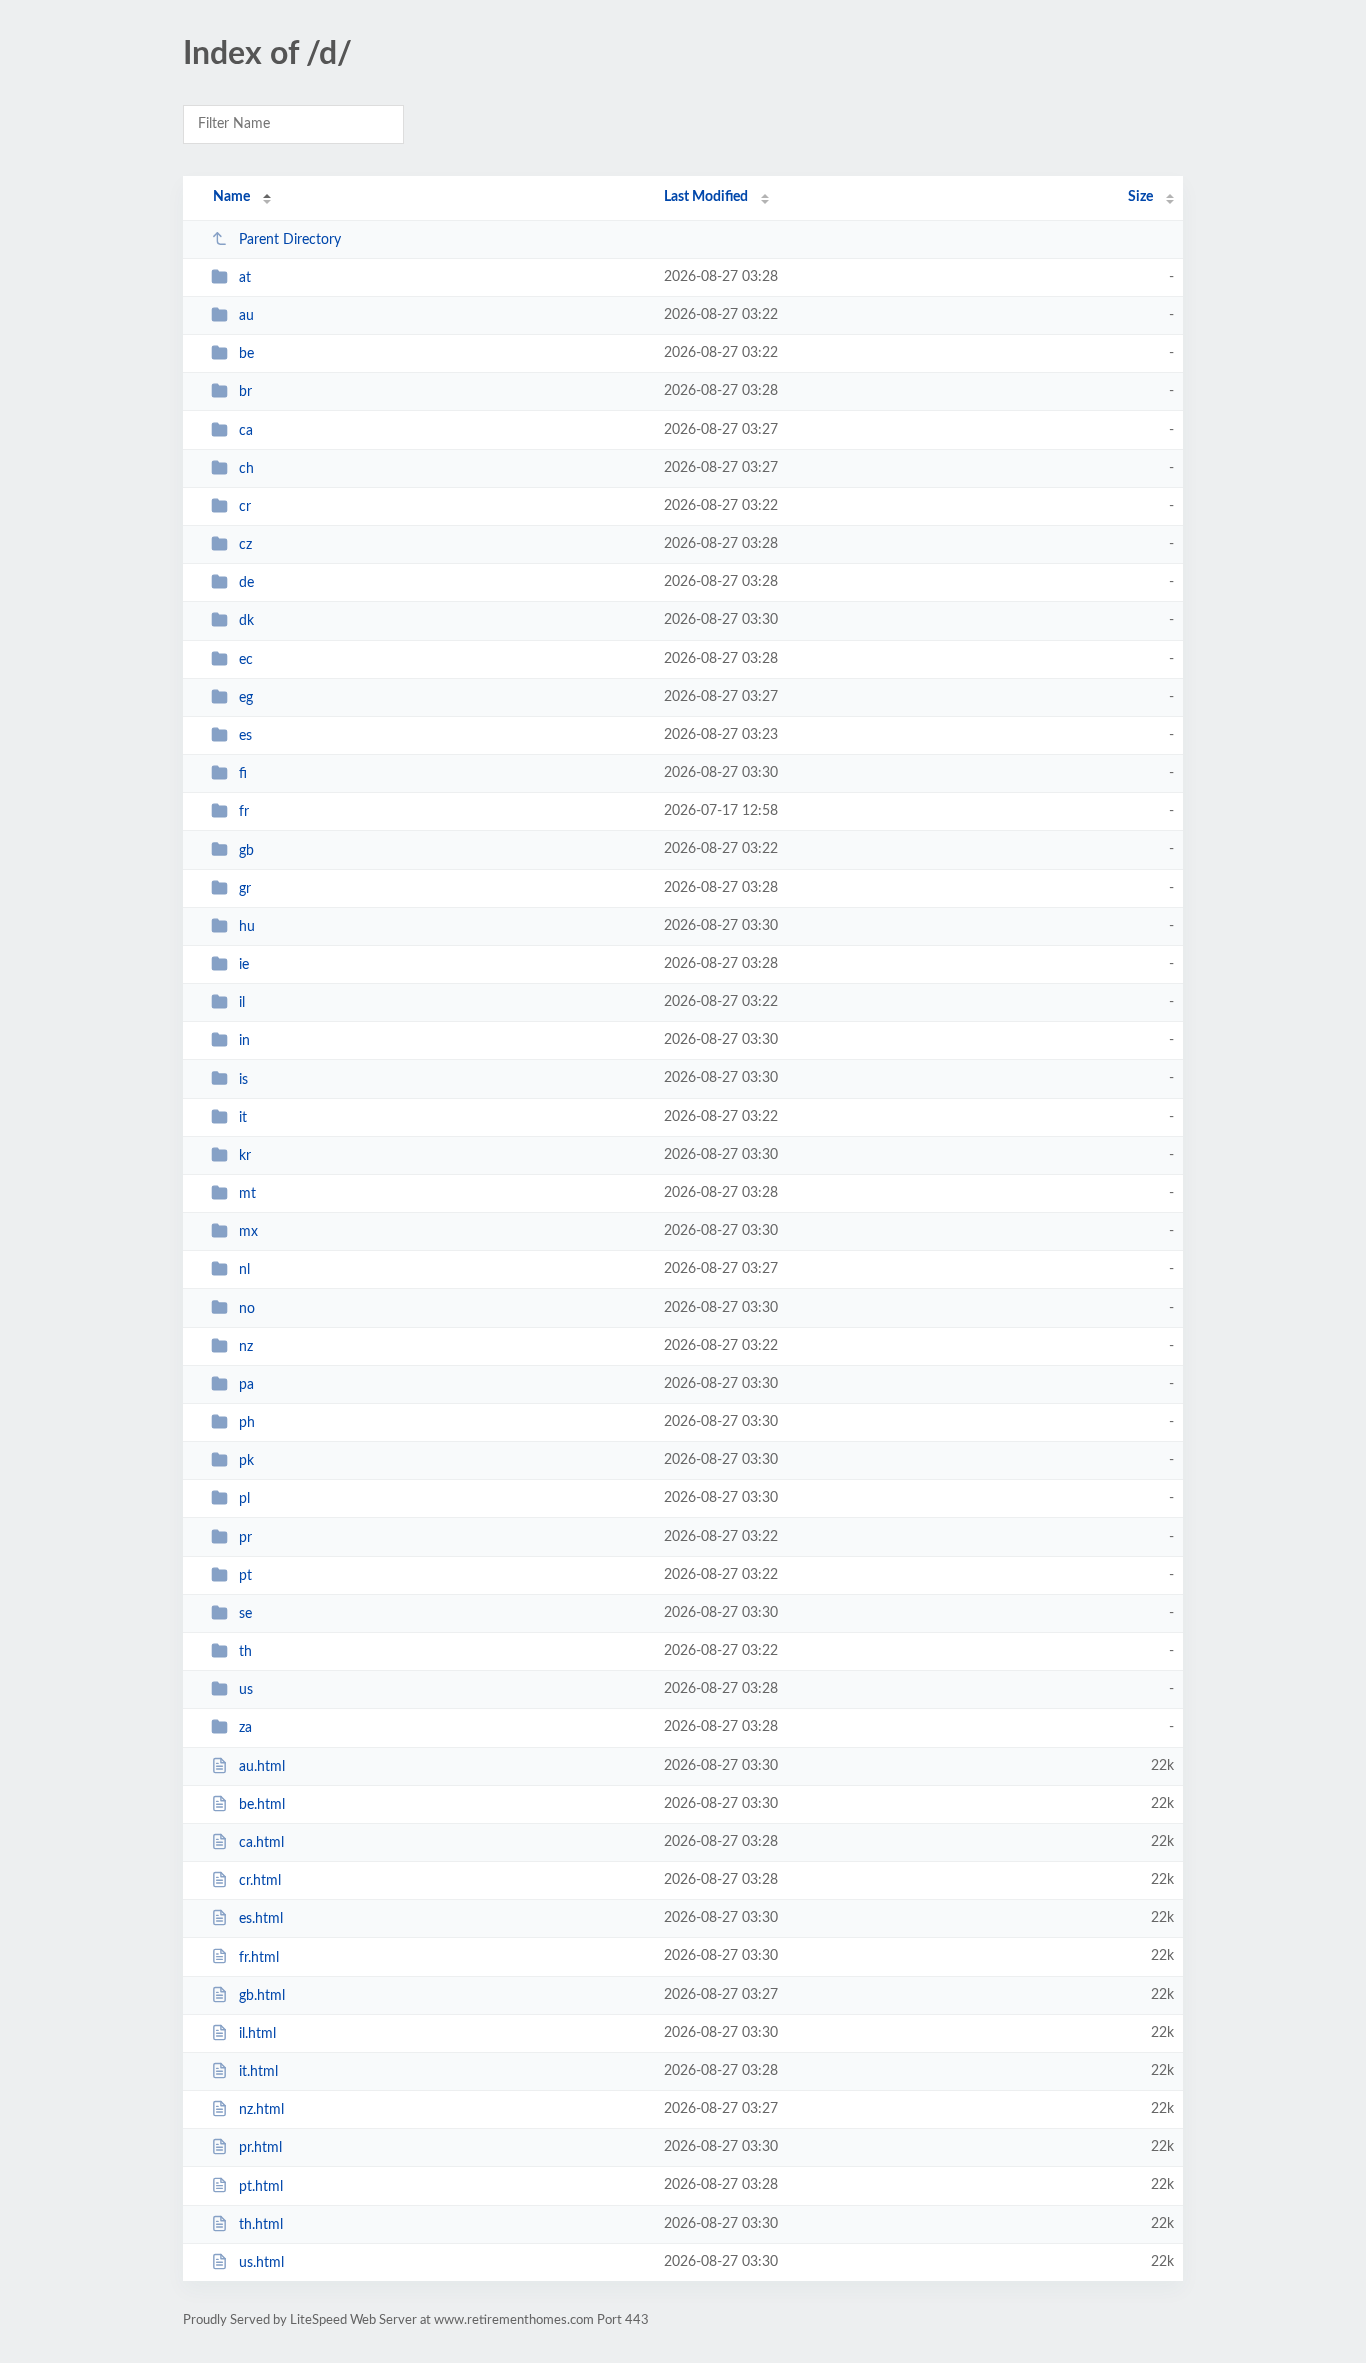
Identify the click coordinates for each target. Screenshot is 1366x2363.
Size (1140, 197)
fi (243, 774)
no (247, 1308)
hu (247, 927)
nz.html (261, 2110)
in (244, 1041)
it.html (258, 2072)
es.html (261, 1919)
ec (246, 660)
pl (244, 1499)
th (245, 1652)
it (243, 1118)
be (246, 354)
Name (231, 197)
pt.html (261, 2186)
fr (244, 812)
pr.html (260, 2148)
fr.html (259, 1957)
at (245, 278)
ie (244, 965)
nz (246, 1347)
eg (246, 698)
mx (248, 1232)
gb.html (262, 1996)
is (243, 1079)
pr (245, 1538)
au (246, 316)
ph (247, 1423)
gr (245, 889)
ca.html (261, 1843)
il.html (257, 2034)
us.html (261, 2263)
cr (245, 507)
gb (246, 850)
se (245, 1614)
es (245, 736)
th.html (261, 2225)
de (246, 583)
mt (247, 1194)
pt (245, 1576)
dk (246, 621)
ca (246, 431)
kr (245, 1156)
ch (246, 469)
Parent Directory (290, 240)
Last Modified (706, 197)
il (242, 1003)
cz (245, 545)
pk (246, 1461)
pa (246, 1385)
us (246, 1690)
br (245, 392)
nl (244, 1270)
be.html (262, 1805)
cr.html (260, 1881)
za (245, 1728)
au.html (262, 1767)
